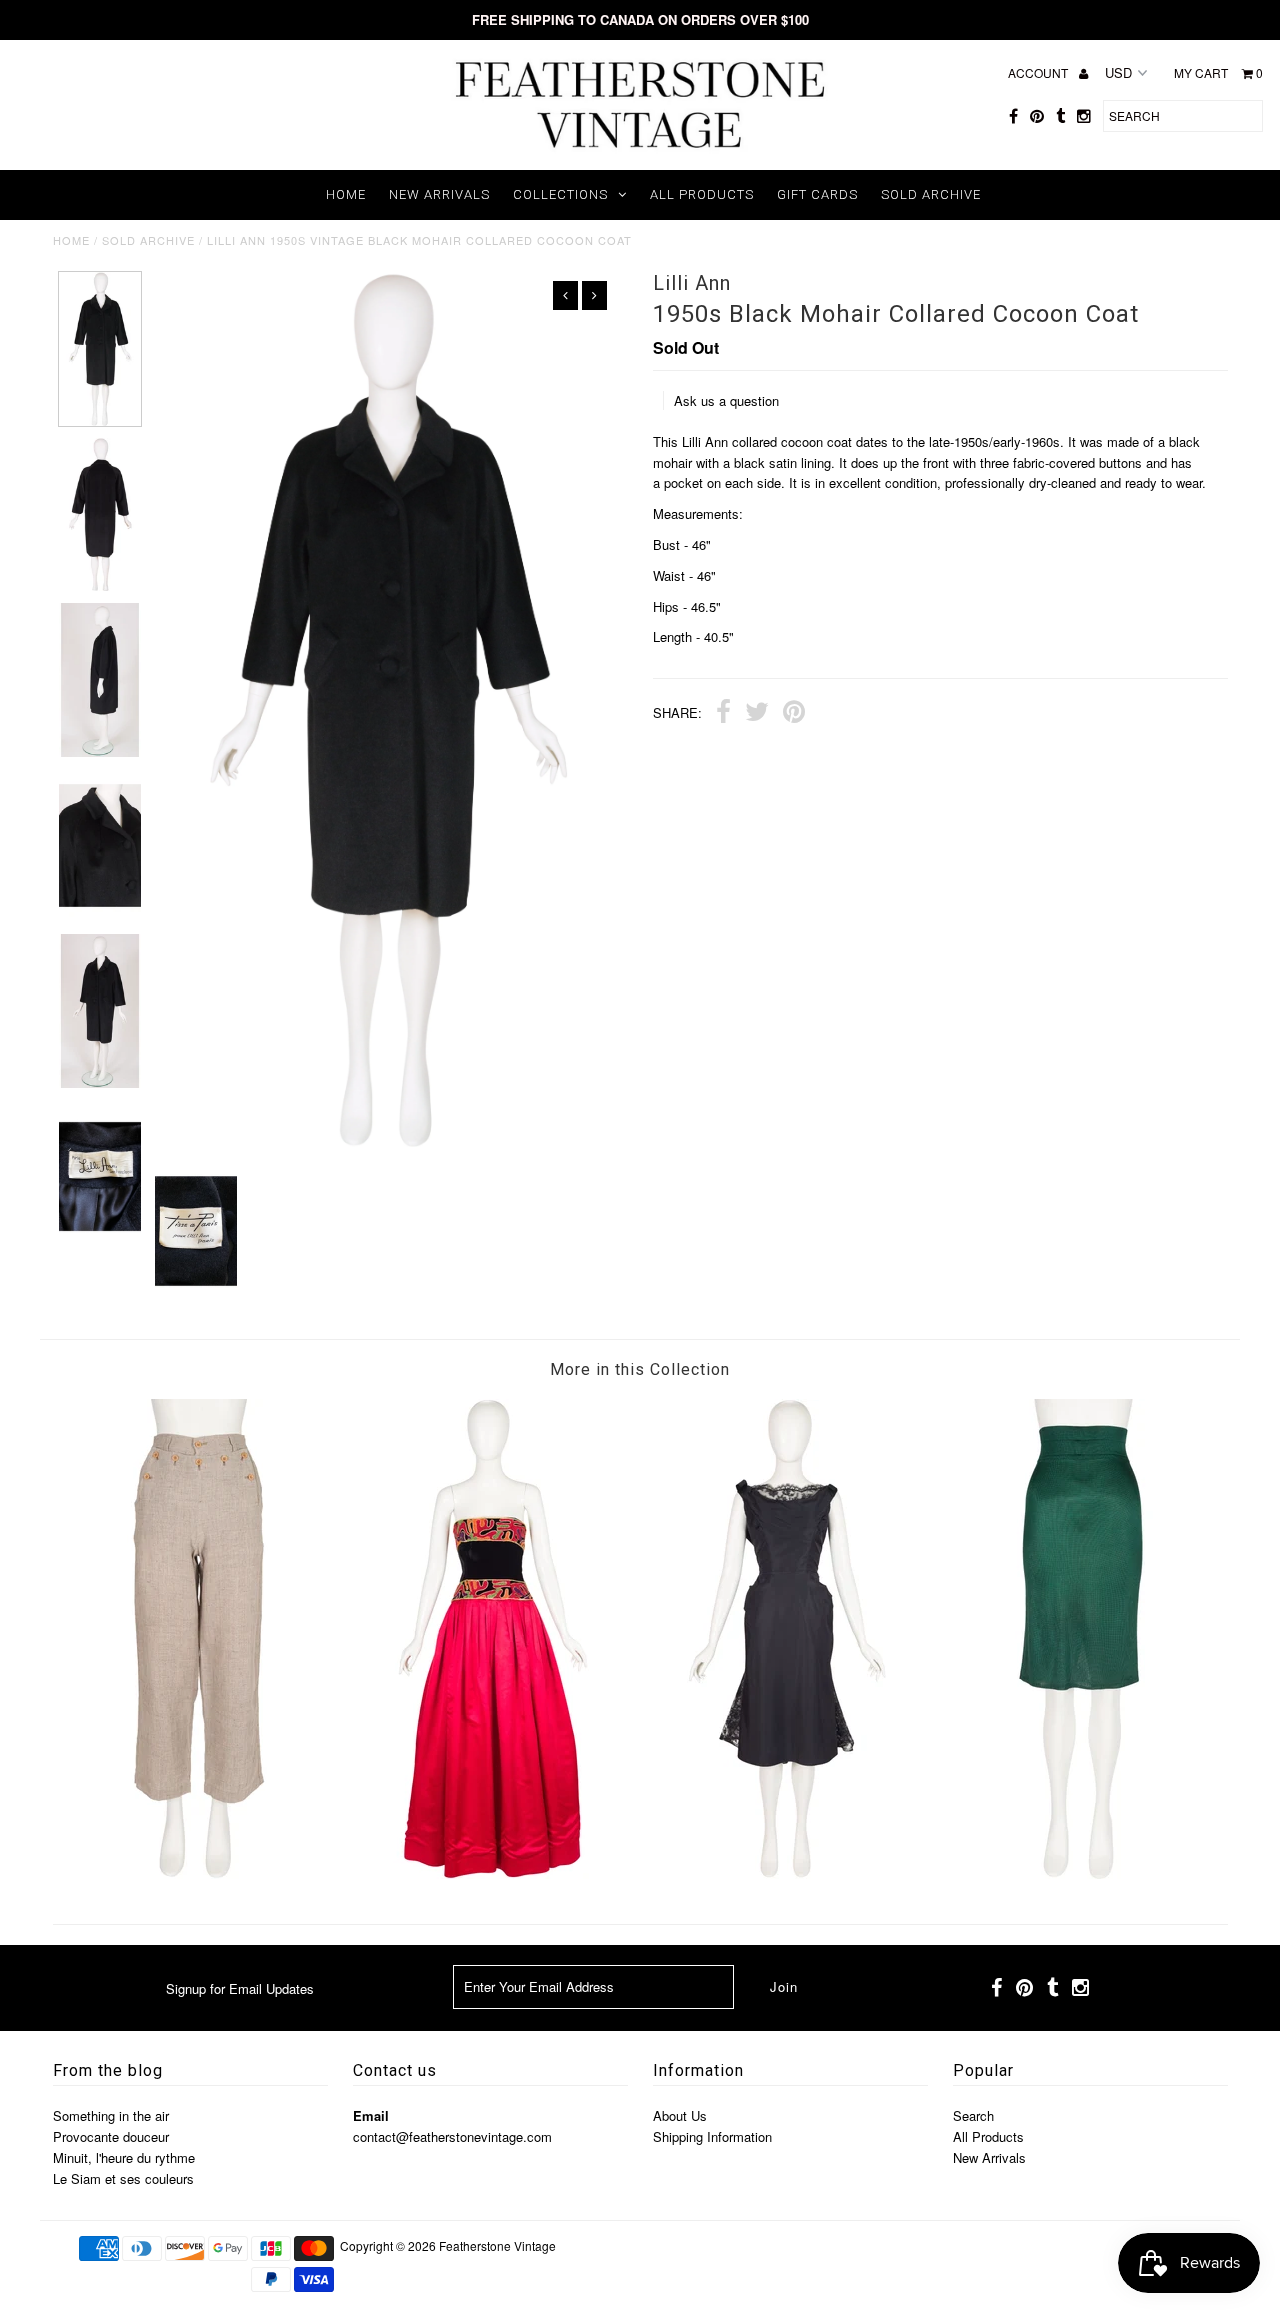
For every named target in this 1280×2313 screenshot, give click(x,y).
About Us (680, 2115)
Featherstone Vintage (497, 2245)
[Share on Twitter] (757, 714)
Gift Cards (817, 194)
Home (346, 194)
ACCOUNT (1039, 72)
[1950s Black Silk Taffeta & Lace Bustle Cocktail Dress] (787, 1873)
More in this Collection (640, 1369)
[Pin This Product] (794, 714)
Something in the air (111, 2115)
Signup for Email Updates (240, 1988)
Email (371, 2115)
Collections (560, 194)
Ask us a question (726, 400)
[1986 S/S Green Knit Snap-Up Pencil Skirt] (1081, 1873)
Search (973, 2115)
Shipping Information (712, 2136)
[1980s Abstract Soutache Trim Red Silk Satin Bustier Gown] (493, 1873)
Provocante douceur (111, 2136)
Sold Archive (931, 194)
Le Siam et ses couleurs (123, 2178)
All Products (702, 194)
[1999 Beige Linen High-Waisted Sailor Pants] (199, 1873)
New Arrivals (439, 194)
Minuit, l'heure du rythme (124, 2157)
